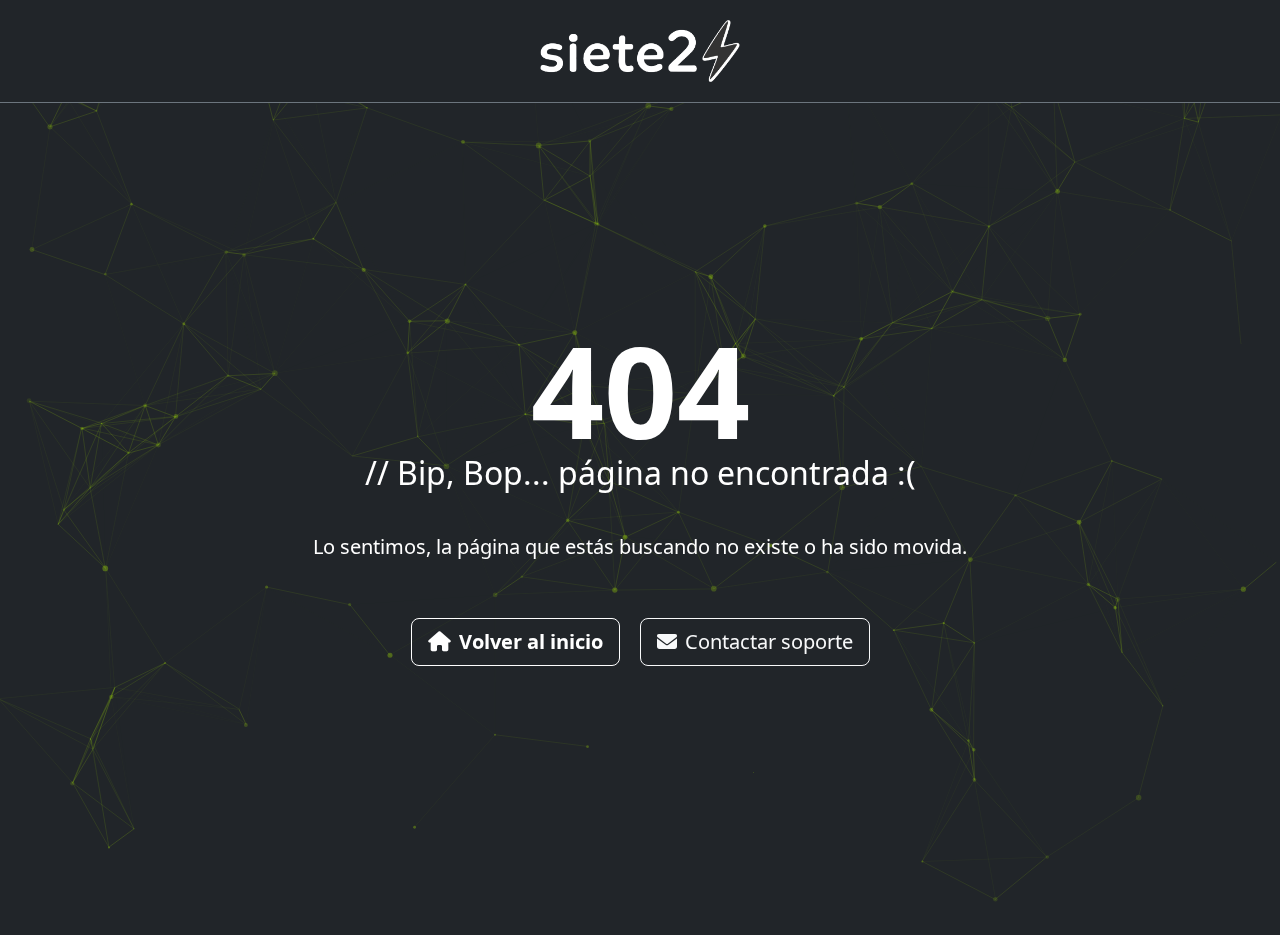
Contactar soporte (769, 641)
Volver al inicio (531, 641)
